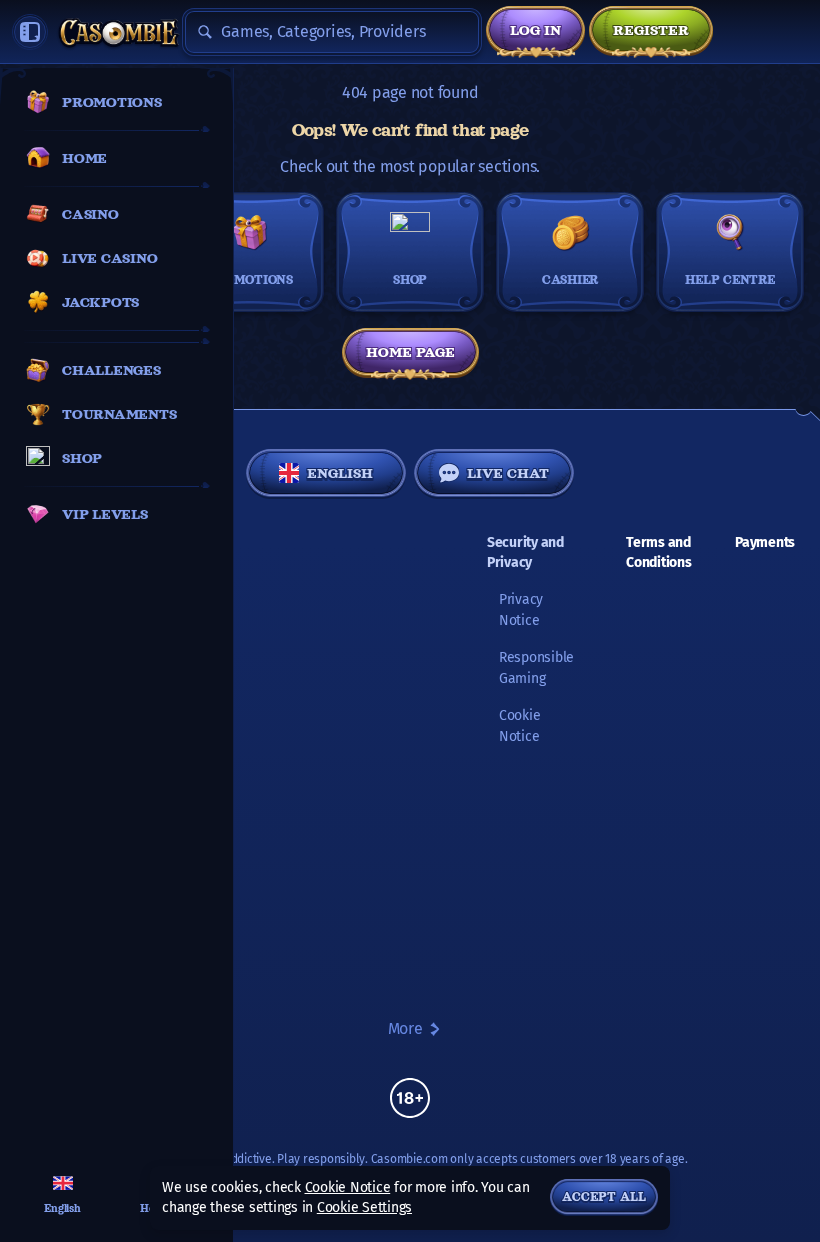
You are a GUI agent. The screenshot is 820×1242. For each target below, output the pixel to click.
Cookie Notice (348, 1187)
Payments (765, 542)
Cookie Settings (364, 1208)
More (405, 1028)
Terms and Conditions (659, 552)
